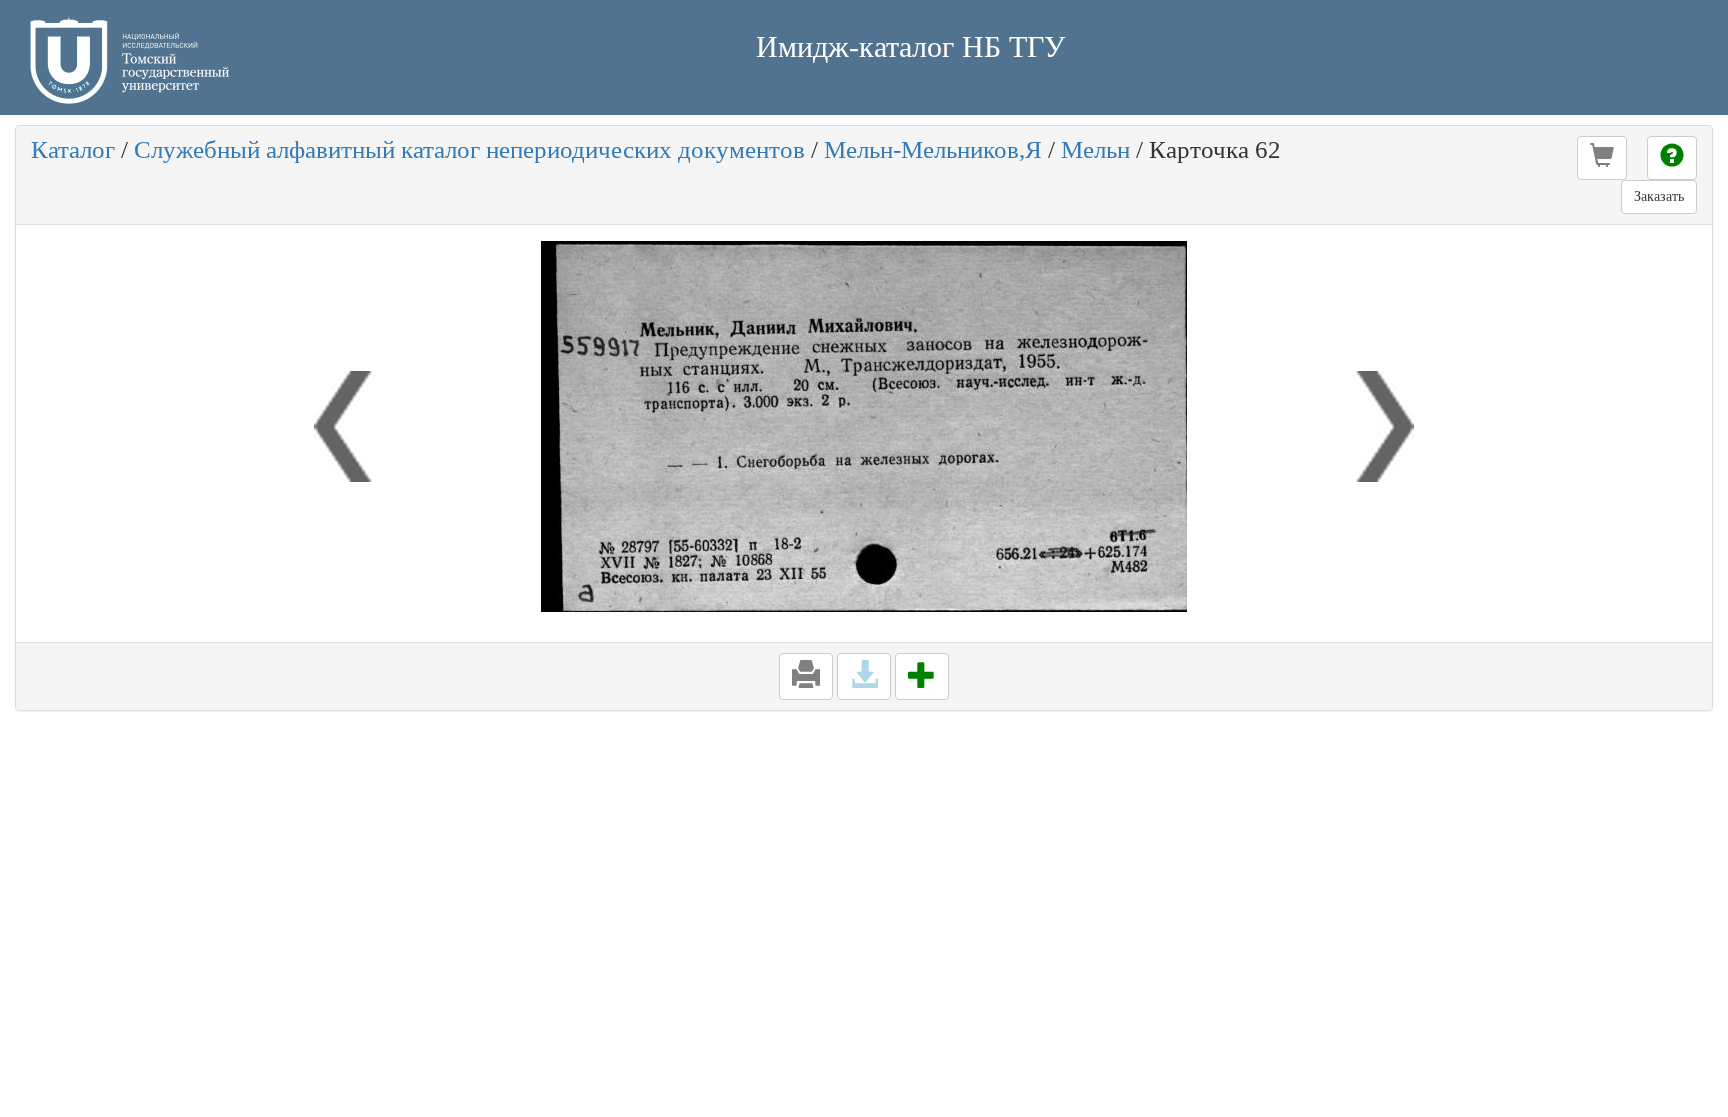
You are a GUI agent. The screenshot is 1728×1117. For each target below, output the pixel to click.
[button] (1602, 158)
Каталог (73, 149)
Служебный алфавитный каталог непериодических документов (469, 149)
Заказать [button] (1659, 196)
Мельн (1095, 149)
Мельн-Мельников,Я (933, 149)
